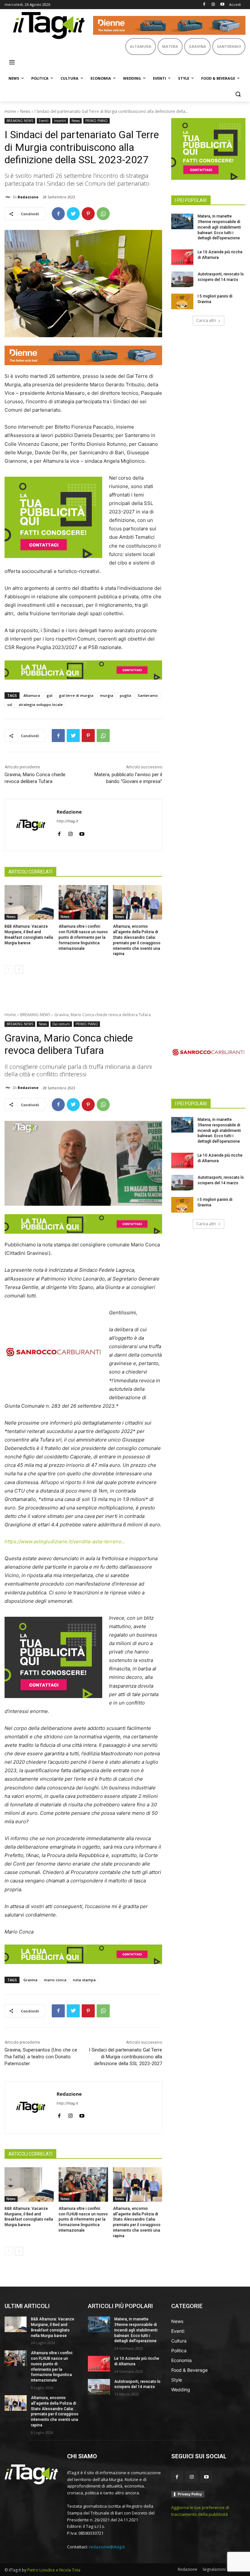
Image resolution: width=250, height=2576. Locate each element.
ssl (10, 704)
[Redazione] (9, 197)
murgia (107, 695)
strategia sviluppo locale (41, 704)
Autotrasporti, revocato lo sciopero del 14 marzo (137, 2384)
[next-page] (19, 969)
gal (49, 695)
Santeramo (148, 695)
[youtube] (82, 832)
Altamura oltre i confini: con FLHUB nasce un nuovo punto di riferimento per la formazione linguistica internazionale (83, 937)
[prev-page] (9, 969)
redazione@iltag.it (107, 2547)
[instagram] (70, 832)
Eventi (44, 121)
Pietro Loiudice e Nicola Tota (54, 2570)
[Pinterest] (88, 214)
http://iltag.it (67, 821)
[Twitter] (73, 214)
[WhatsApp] (103, 214)
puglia (125, 695)
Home (10, 111)
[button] (238, 94)
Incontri (60, 121)
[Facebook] (204, 5)
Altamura (32, 695)
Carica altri (206, 320)
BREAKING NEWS (20, 121)
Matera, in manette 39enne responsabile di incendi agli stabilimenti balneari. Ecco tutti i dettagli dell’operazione (219, 227)
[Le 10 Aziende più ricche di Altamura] (182, 257)
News (25, 111)
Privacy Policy (190, 2494)
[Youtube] (222, 5)
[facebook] (59, 832)
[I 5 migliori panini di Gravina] (182, 301)
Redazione (28, 197)
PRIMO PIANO (97, 121)
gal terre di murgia (76, 695)
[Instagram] (213, 5)
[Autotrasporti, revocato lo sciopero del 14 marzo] (182, 279)
